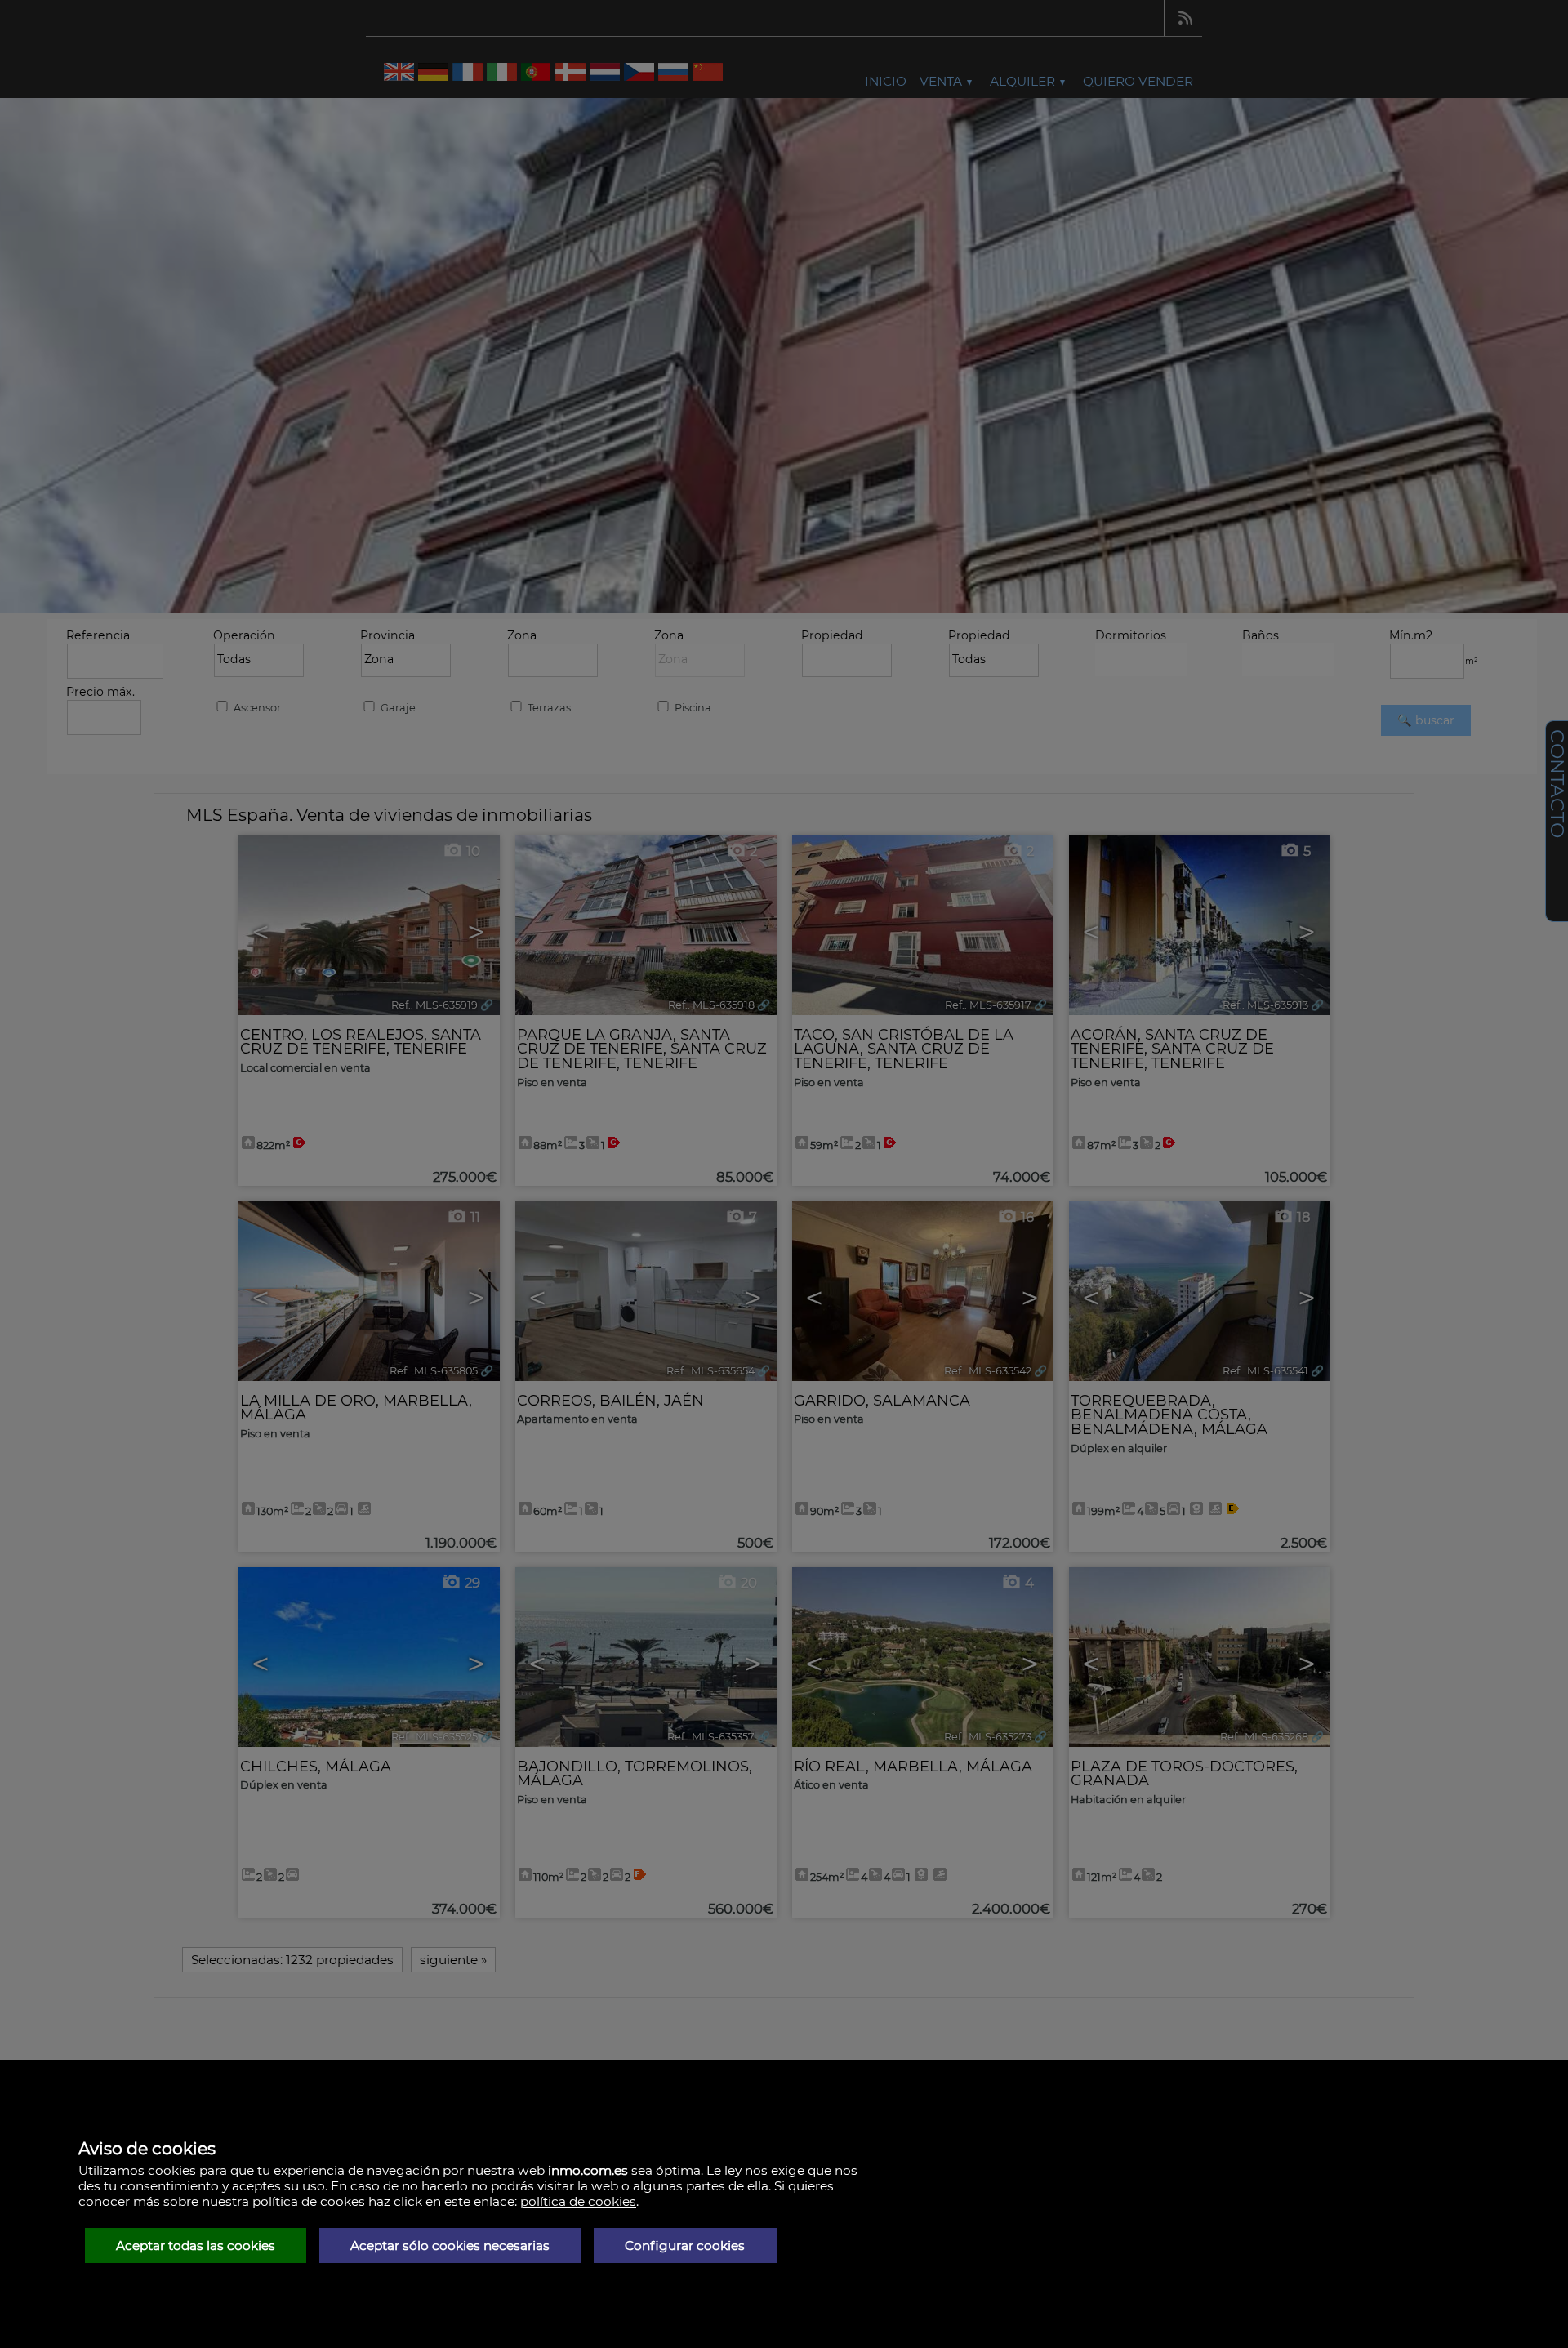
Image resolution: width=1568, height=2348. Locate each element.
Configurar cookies (685, 2246)
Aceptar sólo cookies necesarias (450, 2246)
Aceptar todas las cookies (196, 2246)
